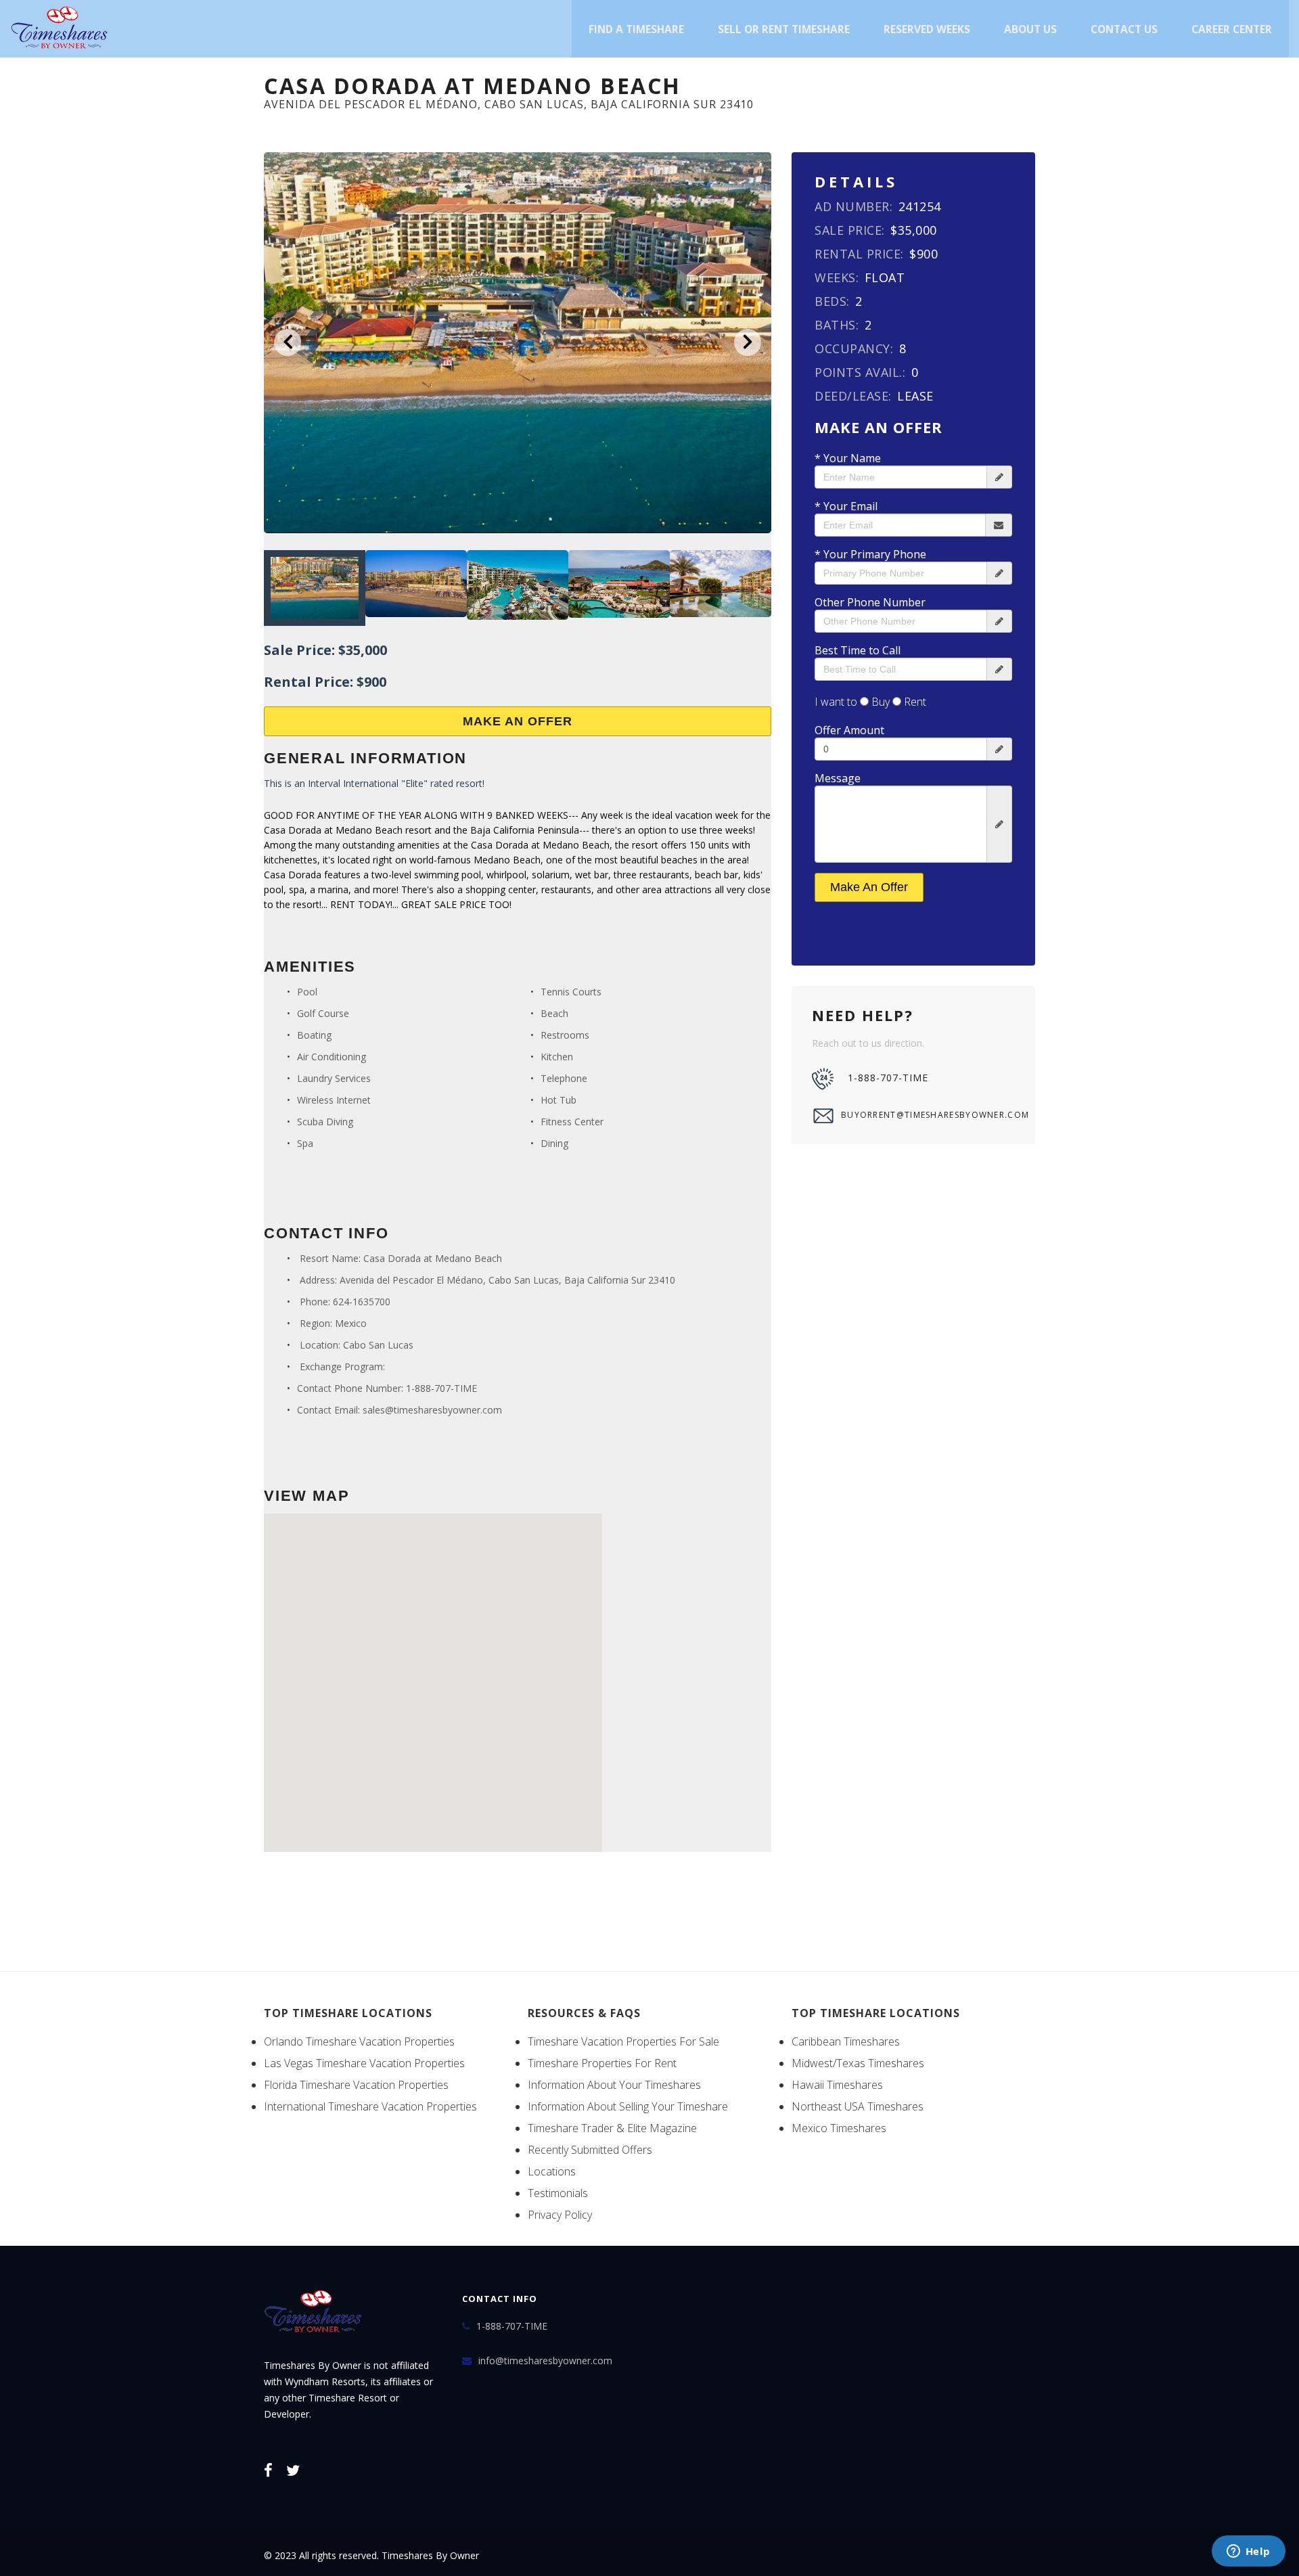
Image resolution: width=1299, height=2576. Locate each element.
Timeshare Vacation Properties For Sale (623, 2041)
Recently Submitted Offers (590, 2150)
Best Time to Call (858, 650)
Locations (552, 2171)
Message (838, 778)
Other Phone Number (870, 602)
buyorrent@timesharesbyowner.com (928, 1115)
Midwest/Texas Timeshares (858, 2063)
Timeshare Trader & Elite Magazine (612, 2128)
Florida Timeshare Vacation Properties (356, 2085)
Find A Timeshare (636, 29)
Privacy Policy (560, 2215)
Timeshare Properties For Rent (602, 2063)
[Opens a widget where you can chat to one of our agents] (1248, 2552)
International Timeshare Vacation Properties (370, 2106)
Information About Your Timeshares (614, 2085)
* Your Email (846, 506)
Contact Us (1124, 29)
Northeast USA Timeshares (858, 2106)
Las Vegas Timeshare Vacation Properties (364, 2063)
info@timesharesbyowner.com (545, 2360)
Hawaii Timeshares (837, 2085)
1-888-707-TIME (441, 1388)
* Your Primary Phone (870, 554)
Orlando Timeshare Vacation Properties (359, 2041)
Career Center (1232, 29)
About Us (1030, 29)
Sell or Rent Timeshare (784, 29)
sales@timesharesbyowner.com (432, 1410)
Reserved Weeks (927, 29)
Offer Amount (849, 730)
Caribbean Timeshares (846, 2041)
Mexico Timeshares (839, 2128)
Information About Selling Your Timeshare (628, 2106)
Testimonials (558, 2193)
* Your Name (848, 458)
